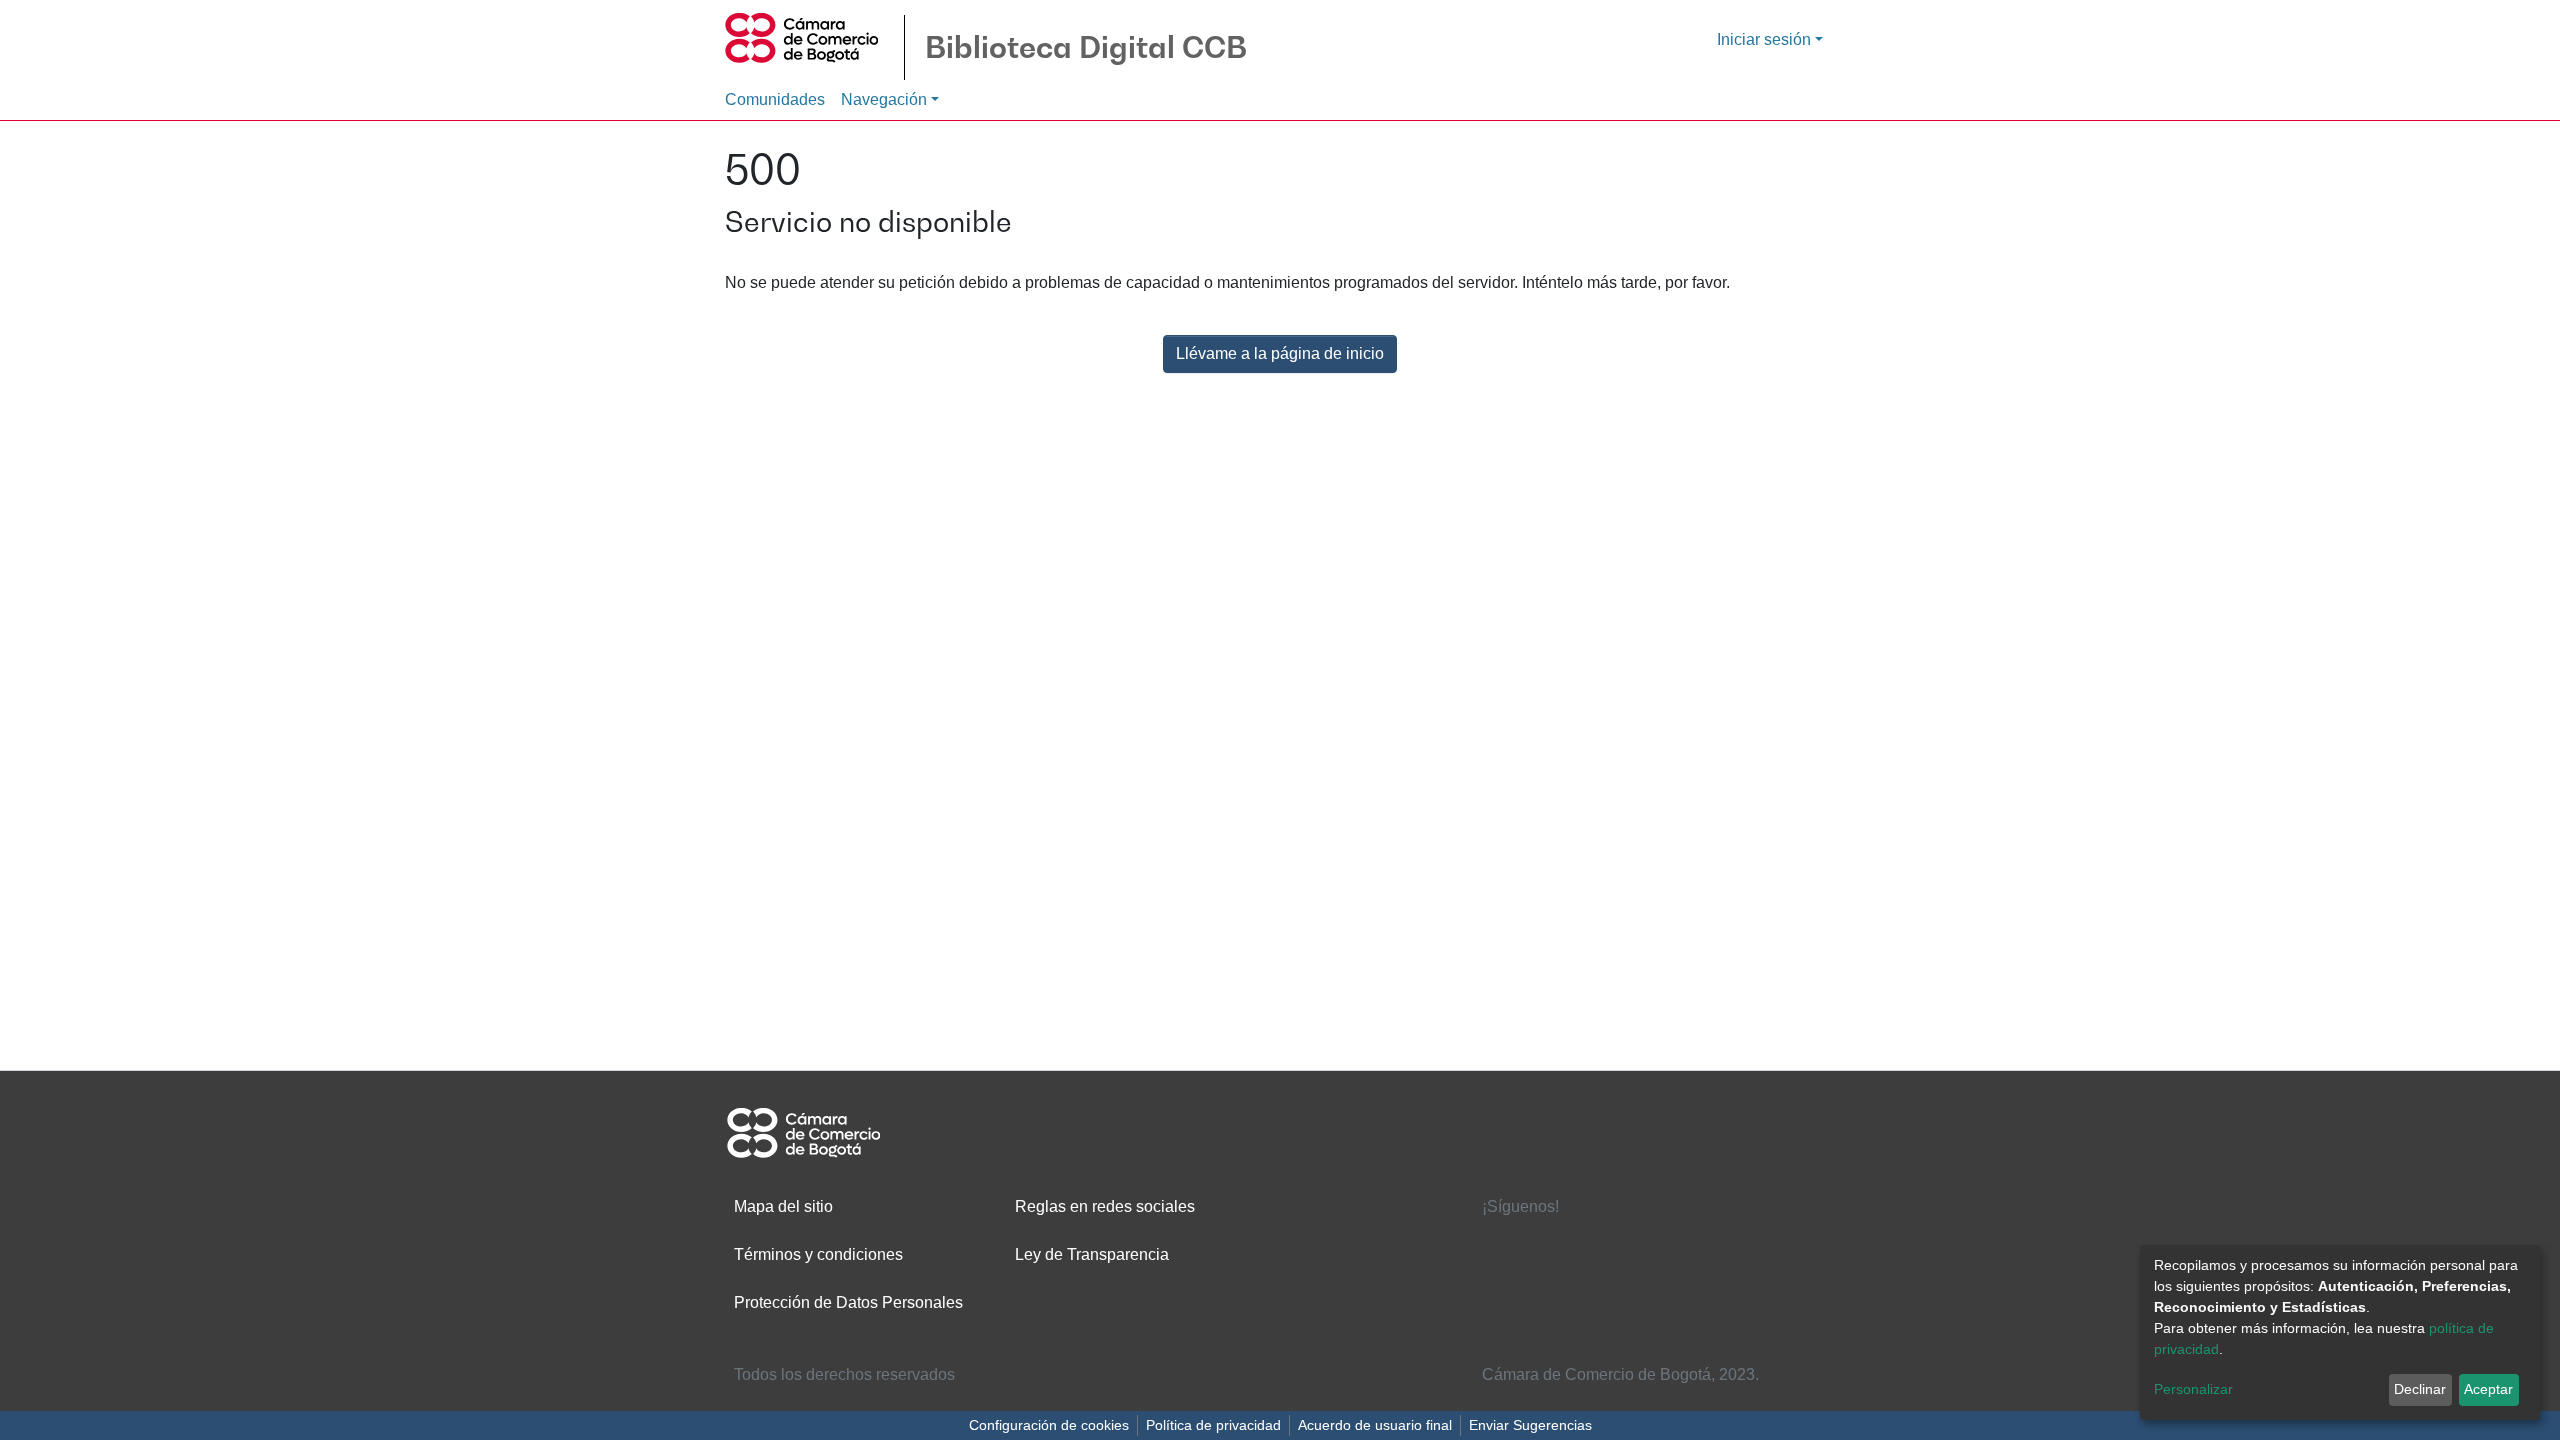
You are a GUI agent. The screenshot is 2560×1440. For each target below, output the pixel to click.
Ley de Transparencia (1092, 1254)
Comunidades (775, 99)
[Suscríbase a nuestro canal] (1502, 1285)
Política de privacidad (1213, 1425)
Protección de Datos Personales (848, 1302)
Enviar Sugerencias (1530, 1425)
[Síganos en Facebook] (1502, 1244)
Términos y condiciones (818, 1254)
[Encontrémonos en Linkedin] (1627, 1244)
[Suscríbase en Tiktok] (1627, 1285)
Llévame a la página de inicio (1280, 353)
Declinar (2420, 1389)
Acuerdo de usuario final (1375, 1425)
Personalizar (2193, 1389)
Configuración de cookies (1049, 1425)
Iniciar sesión (1764, 39)
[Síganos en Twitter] (1564, 1244)
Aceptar (2488, 1389)
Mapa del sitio (783, 1206)
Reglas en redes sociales (1105, 1206)
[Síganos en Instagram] (1564, 1285)
